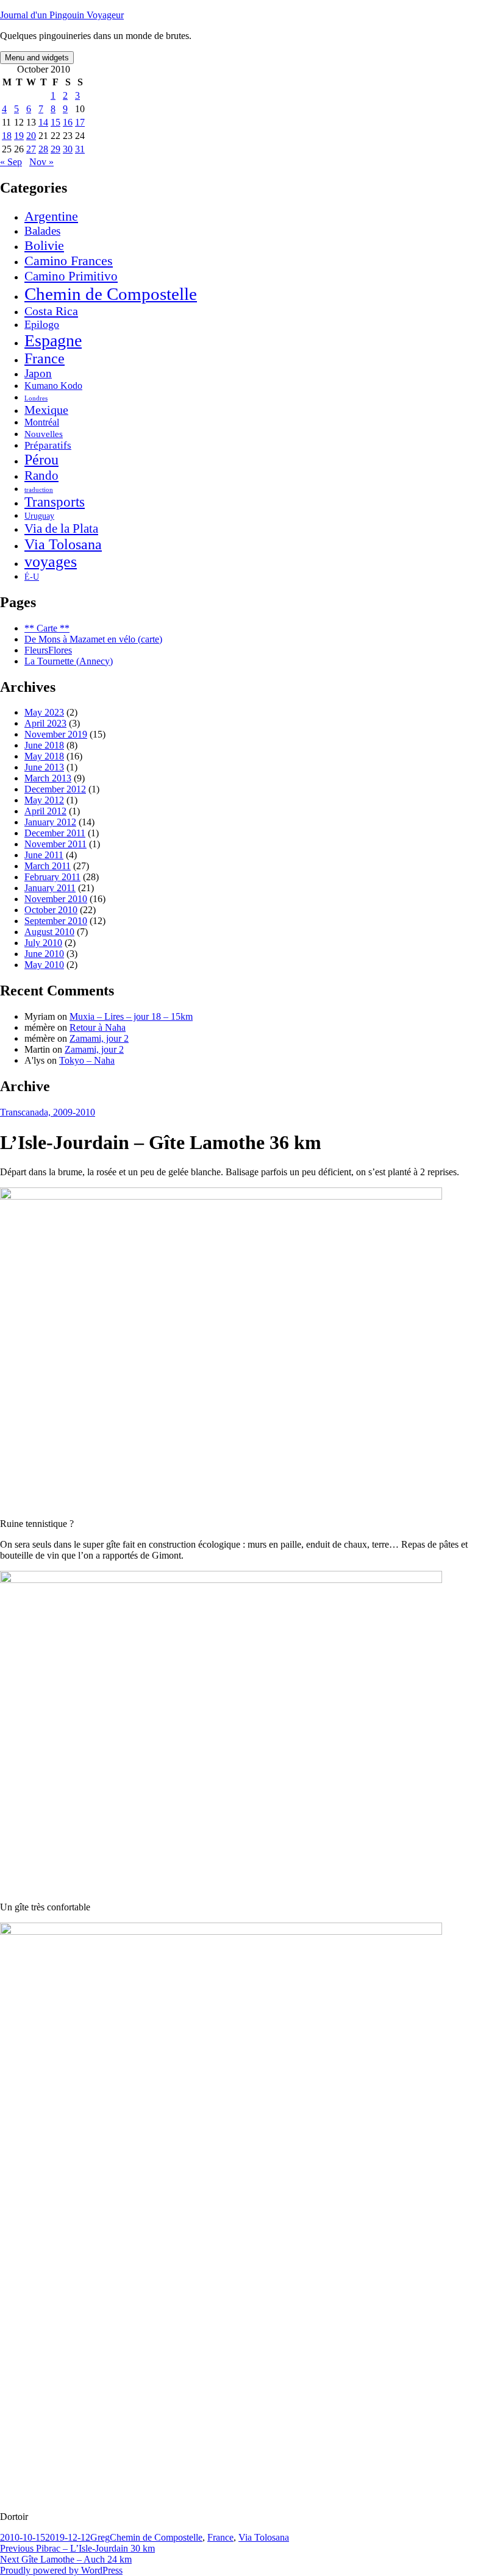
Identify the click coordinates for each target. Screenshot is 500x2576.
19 (19, 136)
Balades (42, 231)
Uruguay (39, 516)
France (45, 358)
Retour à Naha (98, 1027)
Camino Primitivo (71, 276)
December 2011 (55, 833)
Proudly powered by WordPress (61, 2570)
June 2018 (44, 745)
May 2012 (44, 800)
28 (43, 149)
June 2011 (44, 855)
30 (68, 149)
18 (7, 136)
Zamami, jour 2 (99, 1038)
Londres (36, 398)
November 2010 (56, 899)
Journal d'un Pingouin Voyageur (62, 15)
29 (55, 149)
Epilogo (42, 324)
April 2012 (45, 811)
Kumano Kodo (53, 386)
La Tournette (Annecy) (69, 661)
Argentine (51, 216)
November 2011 (55, 844)
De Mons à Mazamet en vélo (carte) (93, 639)
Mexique (46, 410)
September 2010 (56, 921)
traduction (39, 490)
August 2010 (49, 932)
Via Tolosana (63, 544)
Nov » (41, 162)
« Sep (11, 162)
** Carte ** (47, 628)
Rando (41, 475)
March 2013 (48, 778)
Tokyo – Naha (87, 1060)
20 (31, 136)
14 (43, 122)
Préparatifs (48, 445)
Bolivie (44, 245)
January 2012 (50, 822)
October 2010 (51, 910)
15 (55, 122)
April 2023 (45, 723)
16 (68, 122)
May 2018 (44, 756)
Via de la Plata (61, 528)
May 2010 (44, 965)
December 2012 (55, 789)
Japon (38, 373)
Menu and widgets (37, 58)
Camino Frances (69, 261)
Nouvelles (44, 434)
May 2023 (44, 712)
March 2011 (48, 866)
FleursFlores (48, 650)
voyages (51, 562)
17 (80, 122)
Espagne (53, 340)
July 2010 (43, 943)
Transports (55, 502)
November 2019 (56, 734)
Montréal (42, 422)
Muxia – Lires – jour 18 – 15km (131, 1016)
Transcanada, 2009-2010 (48, 1112)
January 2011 (50, 888)
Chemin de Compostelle (111, 294)
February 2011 (52, 877)
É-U (32, 577)
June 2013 (44, 767)
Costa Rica (51, 311)
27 (31, 149)
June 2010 (44, 954)
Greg (100, 2537)
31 (80, 149)
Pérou (41, 460)
